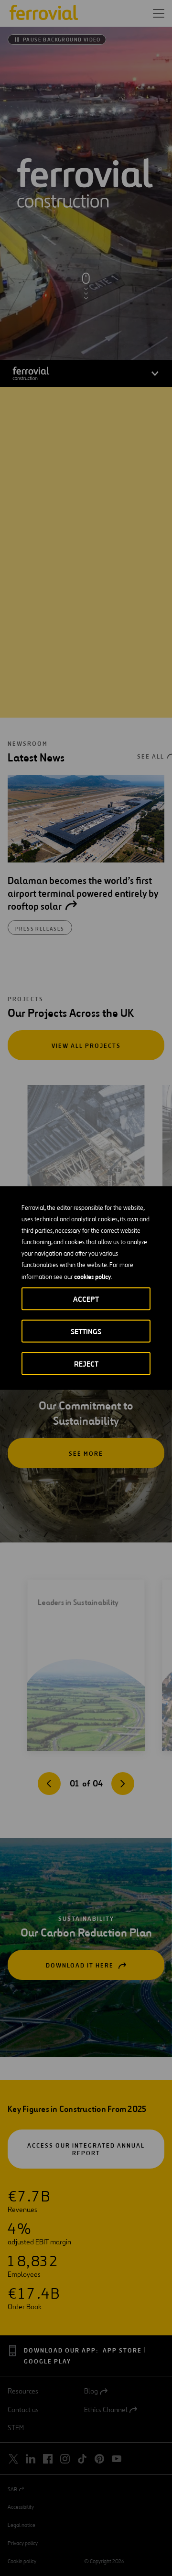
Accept (86, 1299)
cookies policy (92, 1277)
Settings (86, 1332)
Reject (86, 1364)
